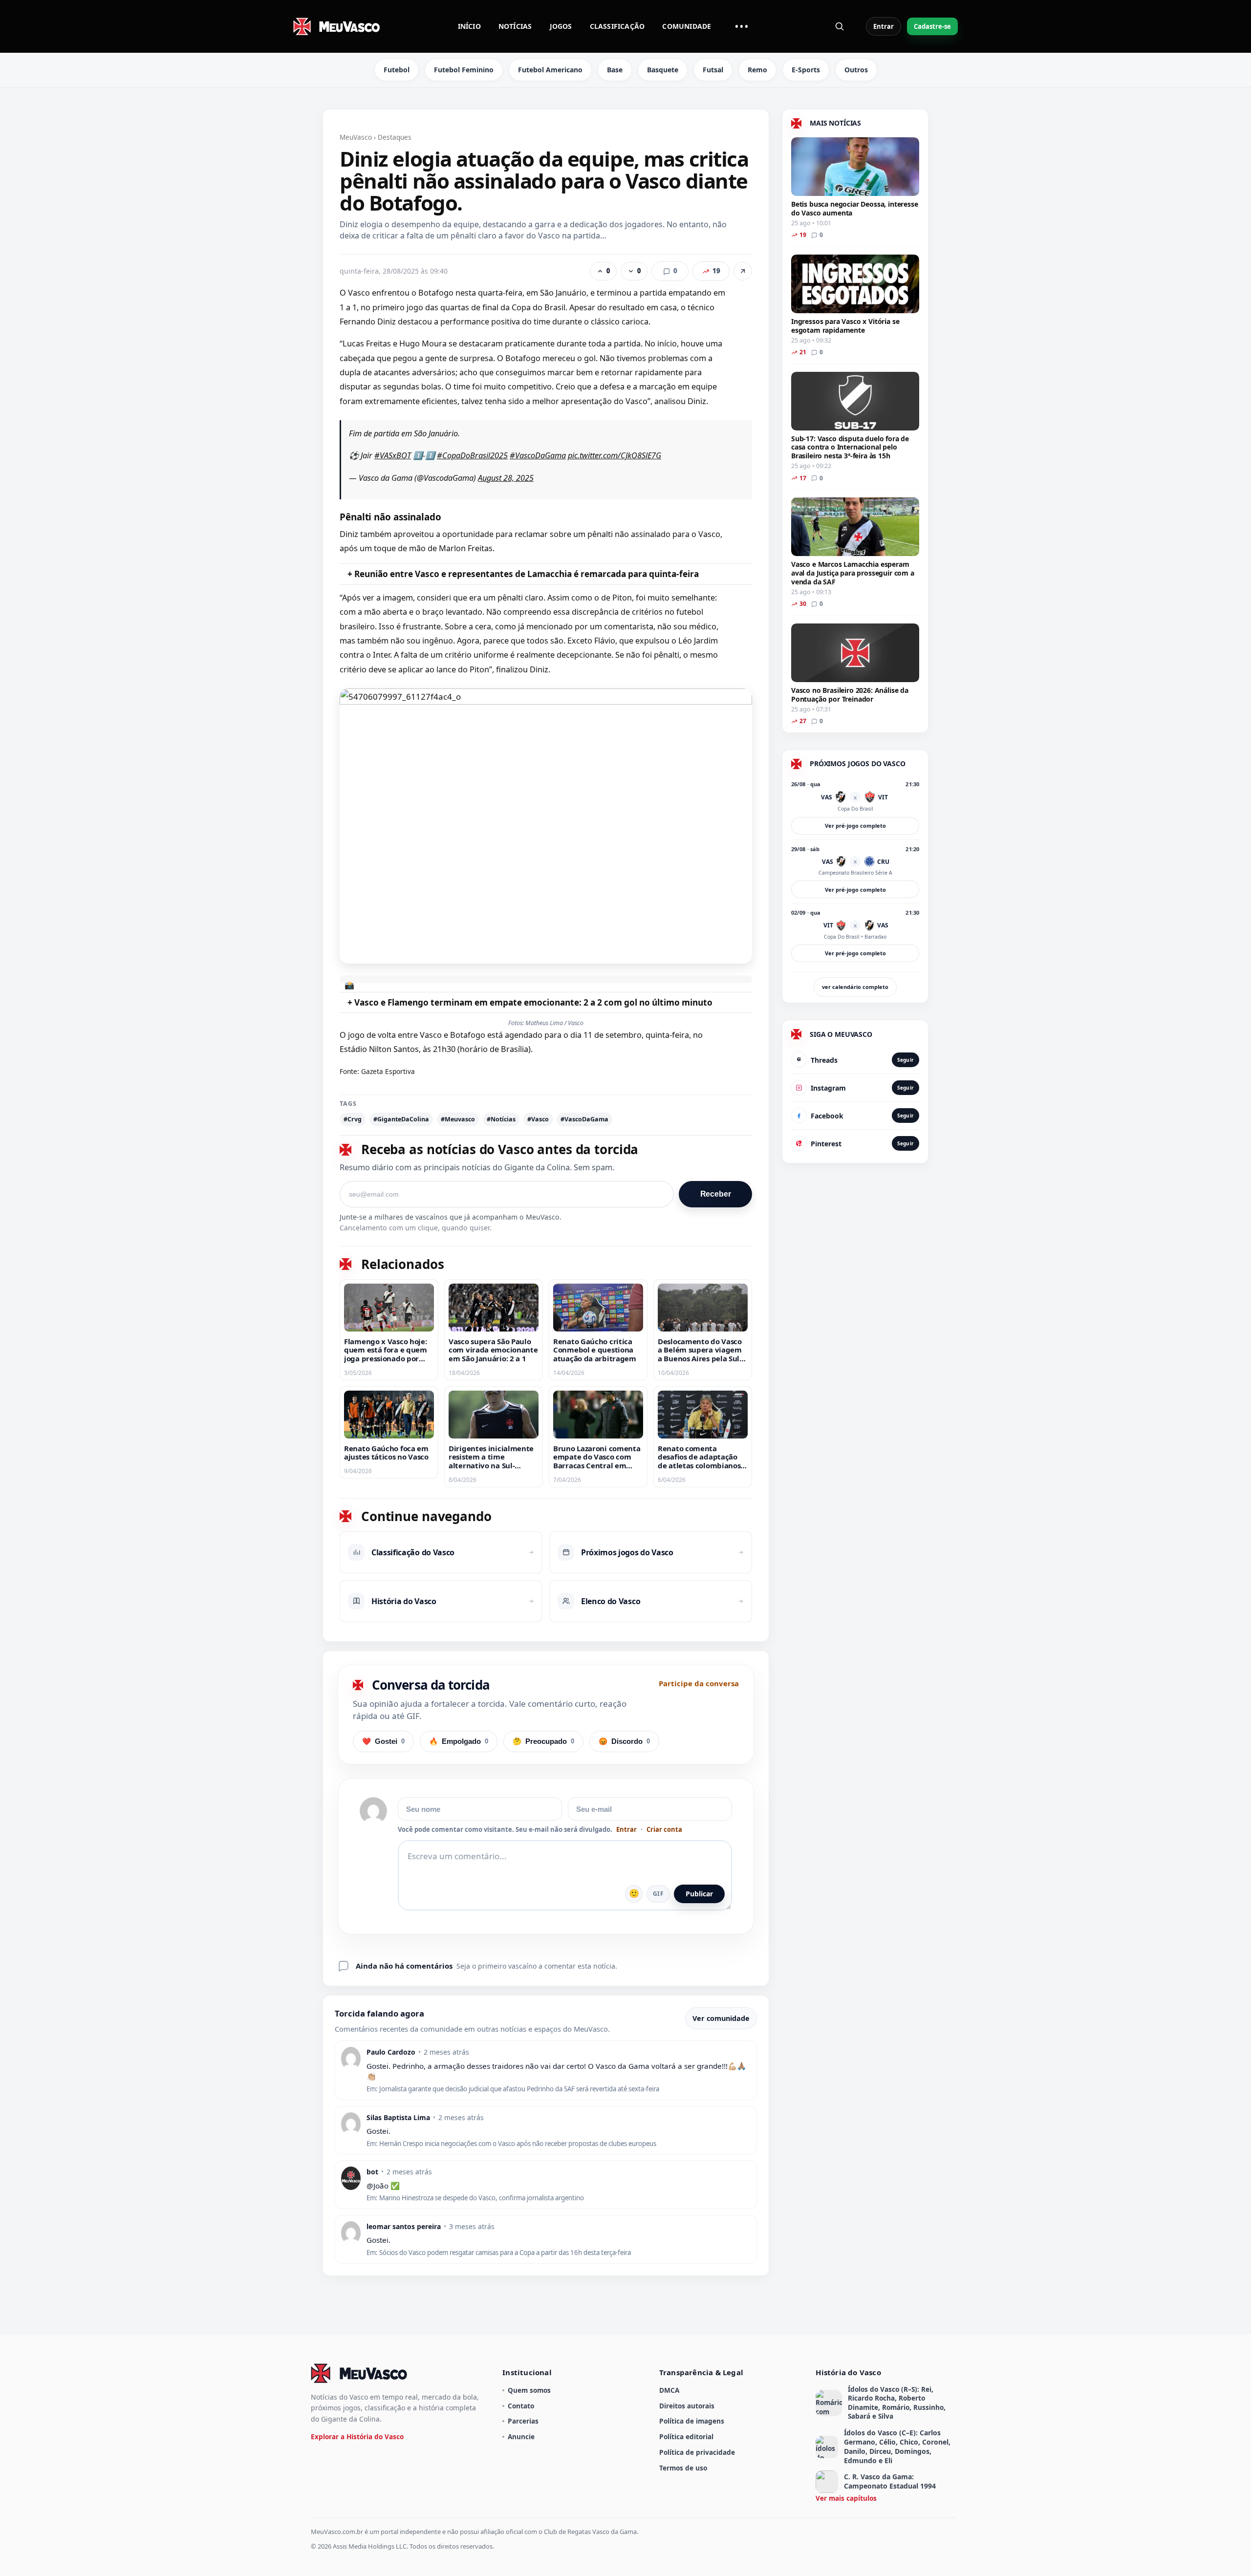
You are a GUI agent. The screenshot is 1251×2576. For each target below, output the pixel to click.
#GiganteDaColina (401, 1119)
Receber (716, 1194)
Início (469, 26)
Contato (521, 2406)
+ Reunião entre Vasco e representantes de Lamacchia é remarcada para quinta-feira (523, 574)
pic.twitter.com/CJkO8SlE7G (615, 455)
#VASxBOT (393, 455)
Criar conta (664, 1830)
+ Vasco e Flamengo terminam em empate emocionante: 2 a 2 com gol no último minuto (530, 1002)
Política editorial (686, 2436)
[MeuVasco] (337, 26)
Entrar (884, 26)
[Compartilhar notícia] (743, 271)
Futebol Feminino (464, 70)
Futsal (713, 70)
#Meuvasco (458, 1119)
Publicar (699, 1894)
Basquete (663, 70)
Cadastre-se (932, 26)
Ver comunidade (721, 2018)
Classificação (617, 26)
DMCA (669, 2390)
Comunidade (687, 26)
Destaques (395, 137)
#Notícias (501, 1119)
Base (615, 70)
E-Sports (806, 70)
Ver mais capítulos (846, 2498)
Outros (856, 70)
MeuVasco (356, 137)
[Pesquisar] (840, 26)
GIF (658, 1894)
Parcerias (523, 2421)
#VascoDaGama (538, 455)
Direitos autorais (687, 2406)
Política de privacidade (697, 2452)
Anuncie (521, 2436)
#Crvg (353, 1119)
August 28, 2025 (506, 478)
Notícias (515, 26)
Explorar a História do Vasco (357, 2436)
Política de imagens (692, 2421)
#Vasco (538, 1119)
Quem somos (529, 2390)
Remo (757, 70)
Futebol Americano (550, 70)
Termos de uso (683, 2468)
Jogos (561, 26)
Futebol (397, 70)
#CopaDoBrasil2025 (472, 455)
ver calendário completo (855, 987)
